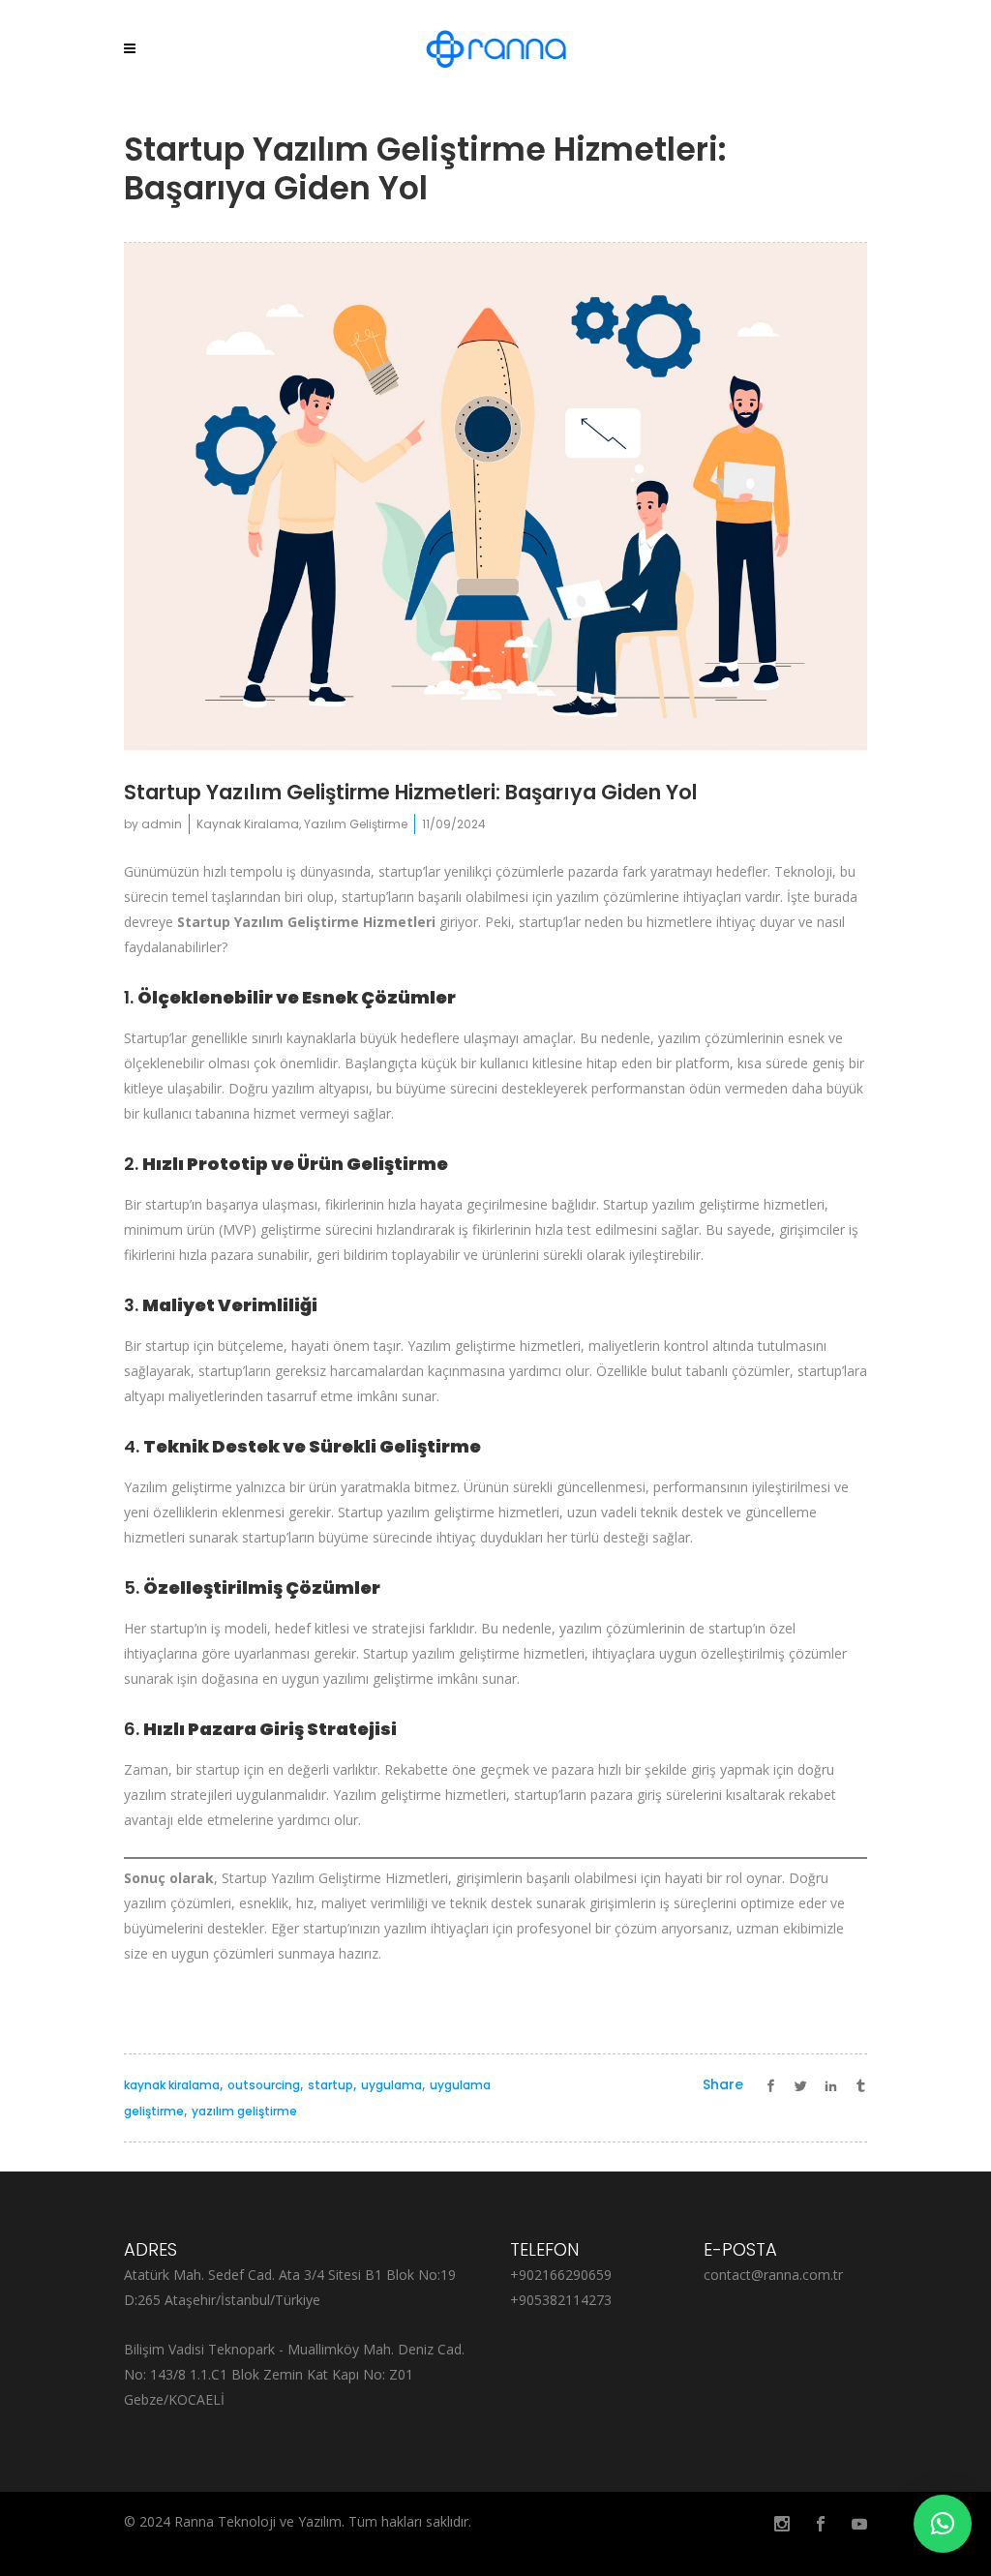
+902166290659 (561, 2275)
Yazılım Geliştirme (356, 824)
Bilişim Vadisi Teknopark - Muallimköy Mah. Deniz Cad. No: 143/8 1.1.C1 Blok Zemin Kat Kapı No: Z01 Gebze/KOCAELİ (294, 2374)
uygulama (391, 2085)
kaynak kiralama (172, 2085)
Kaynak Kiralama (248, 824)
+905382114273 (561, 2300)
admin (162, 824)
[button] (943, 2524)
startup (330, 2085)
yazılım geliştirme (244, 2111)
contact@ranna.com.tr (773, 2275)
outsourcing (264, 2085)
